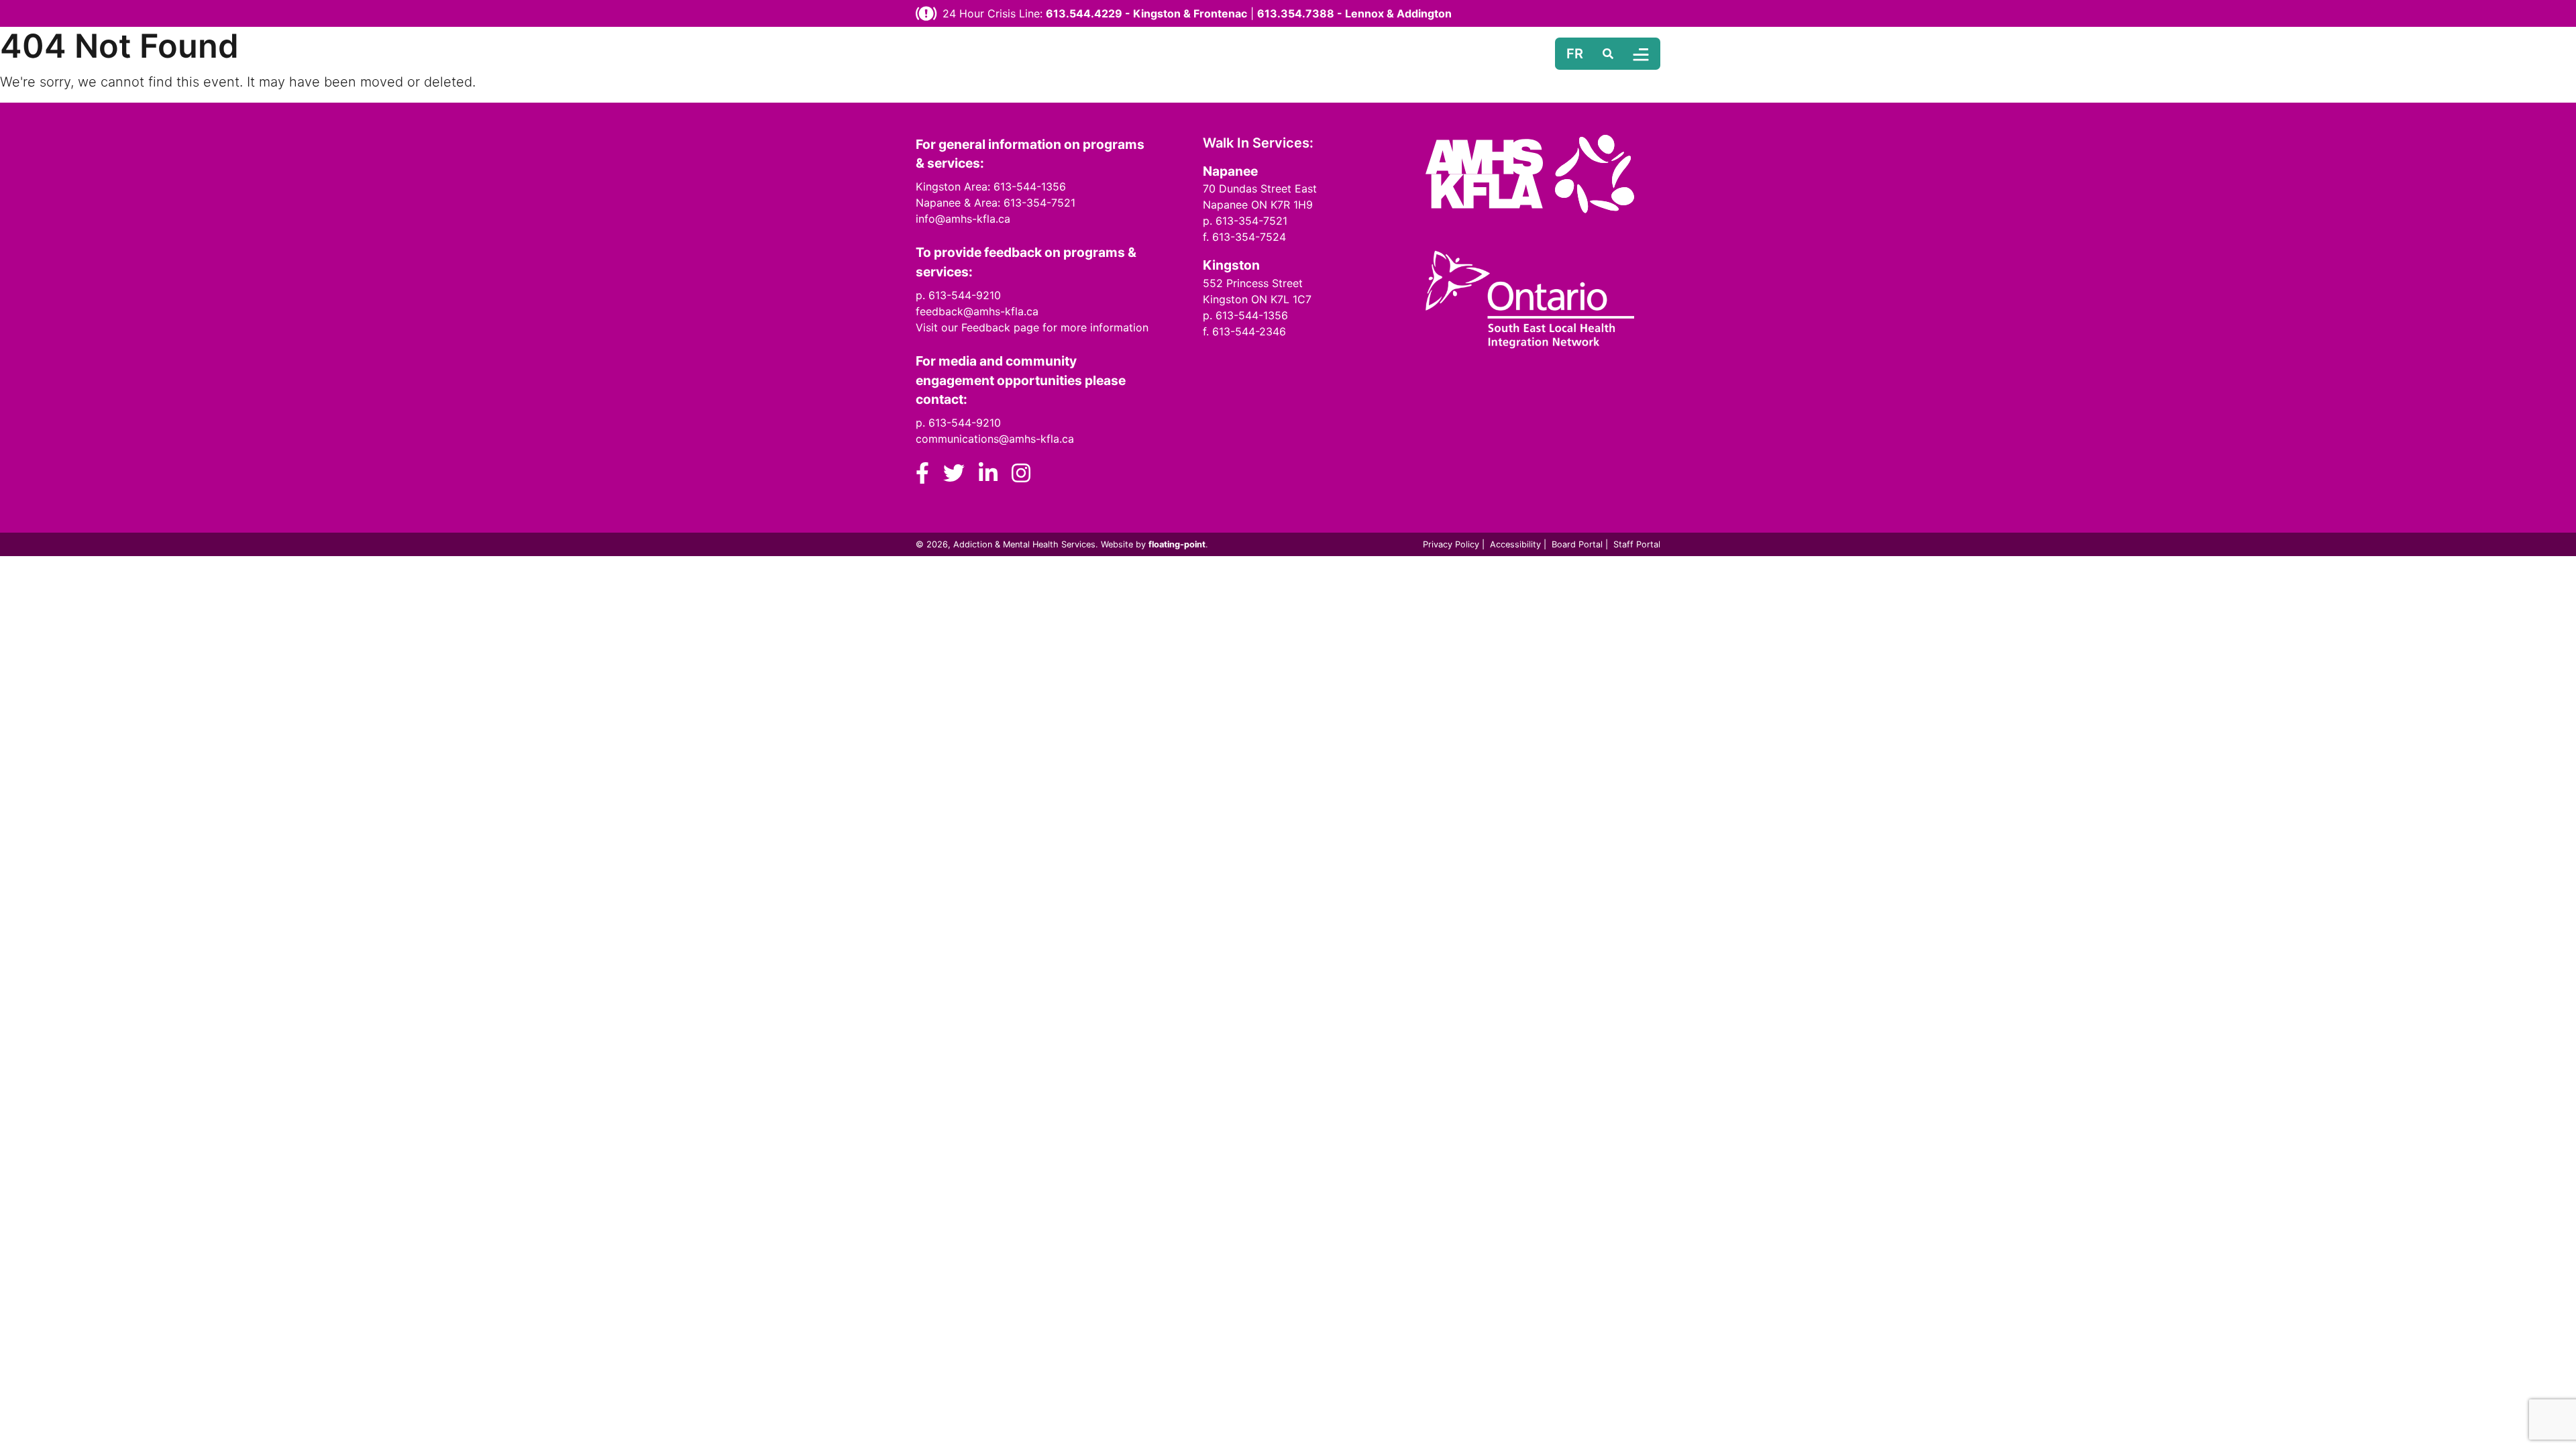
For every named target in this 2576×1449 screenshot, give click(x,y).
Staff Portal (1637, 544)
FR (1575, 54)
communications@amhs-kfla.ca (995, 439)
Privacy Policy (1451, 544)
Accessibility (1515, 544)
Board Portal (1577, 544)
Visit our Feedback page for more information (1032, 327)
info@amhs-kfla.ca (963, 219)
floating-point (1177, 544)
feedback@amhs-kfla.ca (977, 311)
